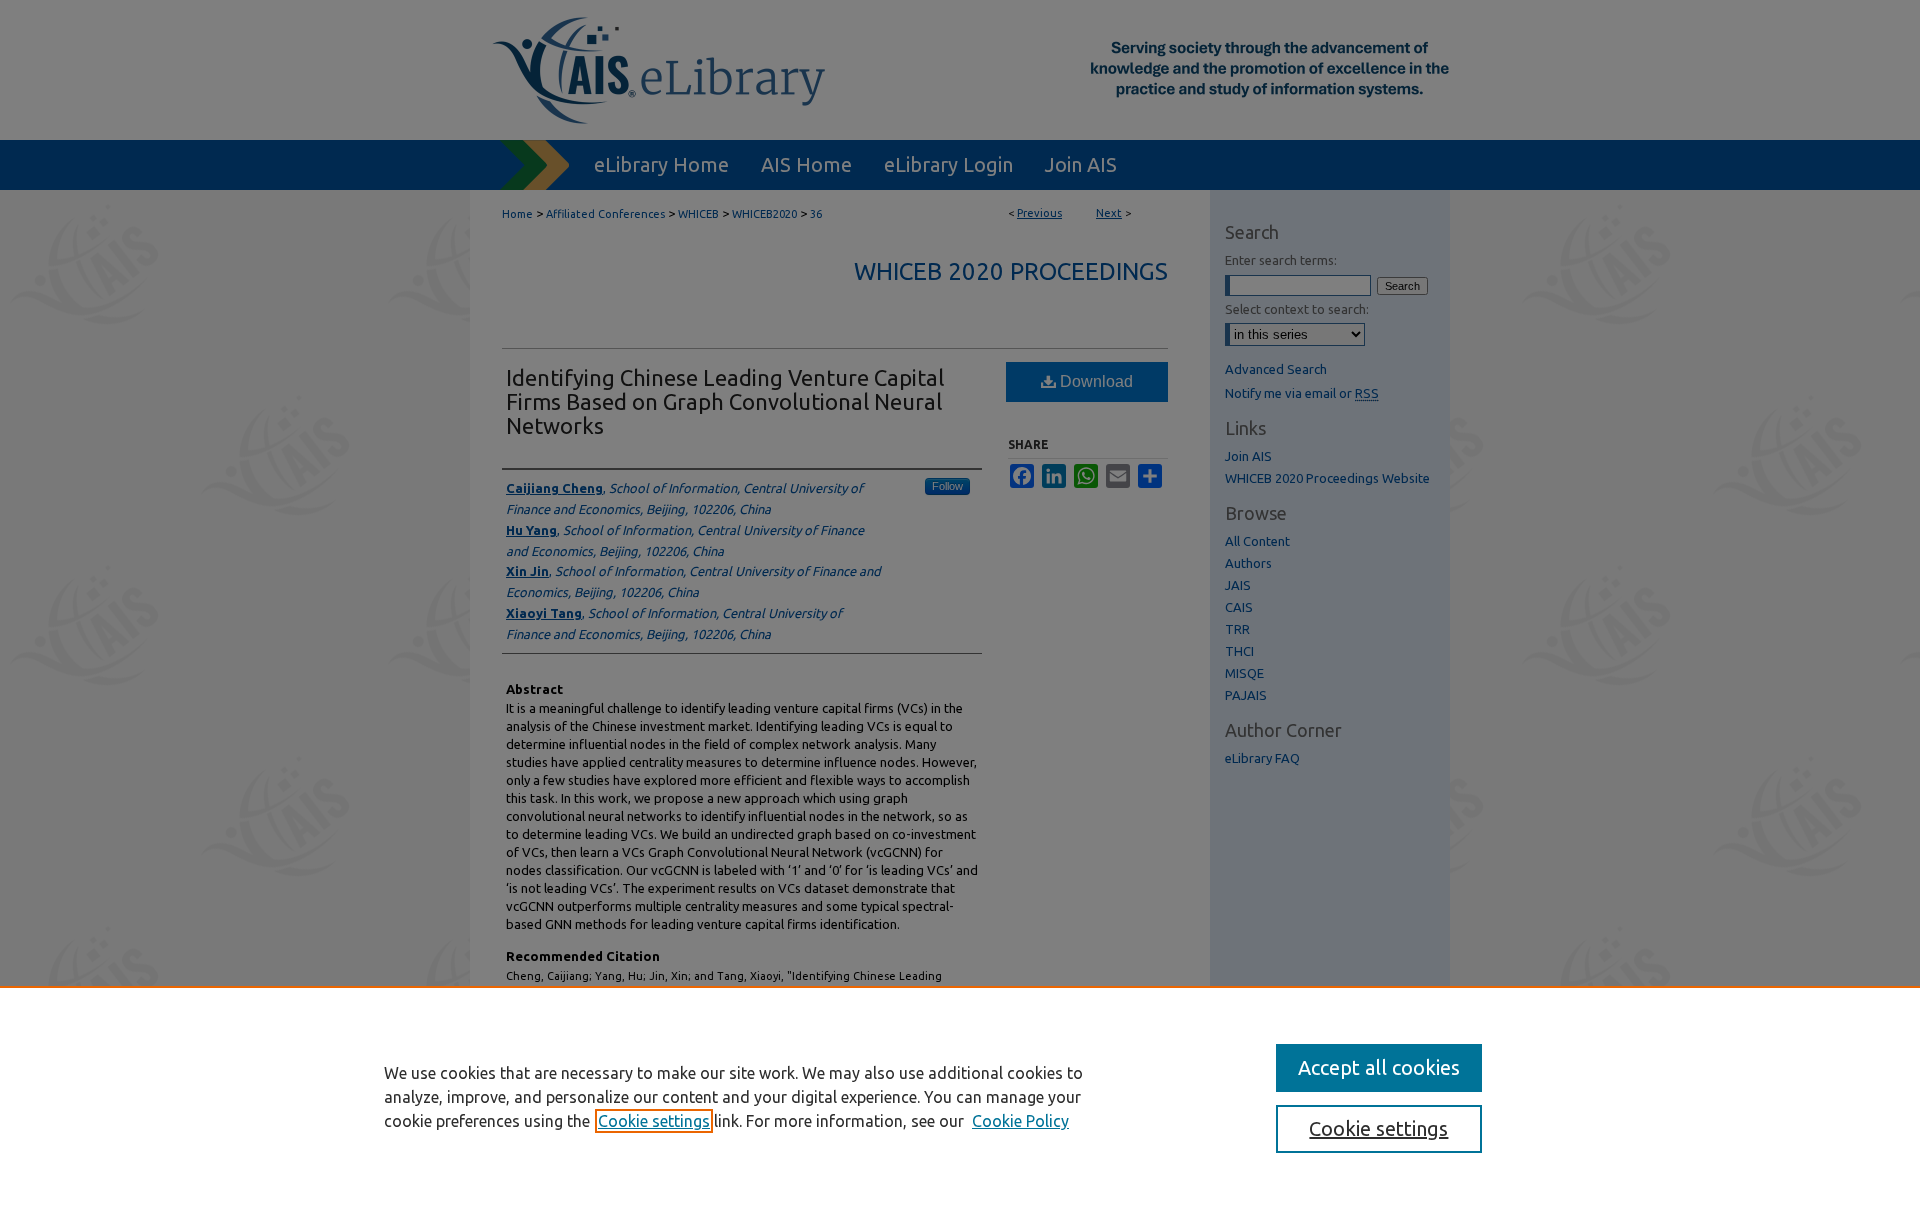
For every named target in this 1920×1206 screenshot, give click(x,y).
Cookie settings (654, 1121)
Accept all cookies (1379, 1067)
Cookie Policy (1020, 1121)
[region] (960, 1096)
